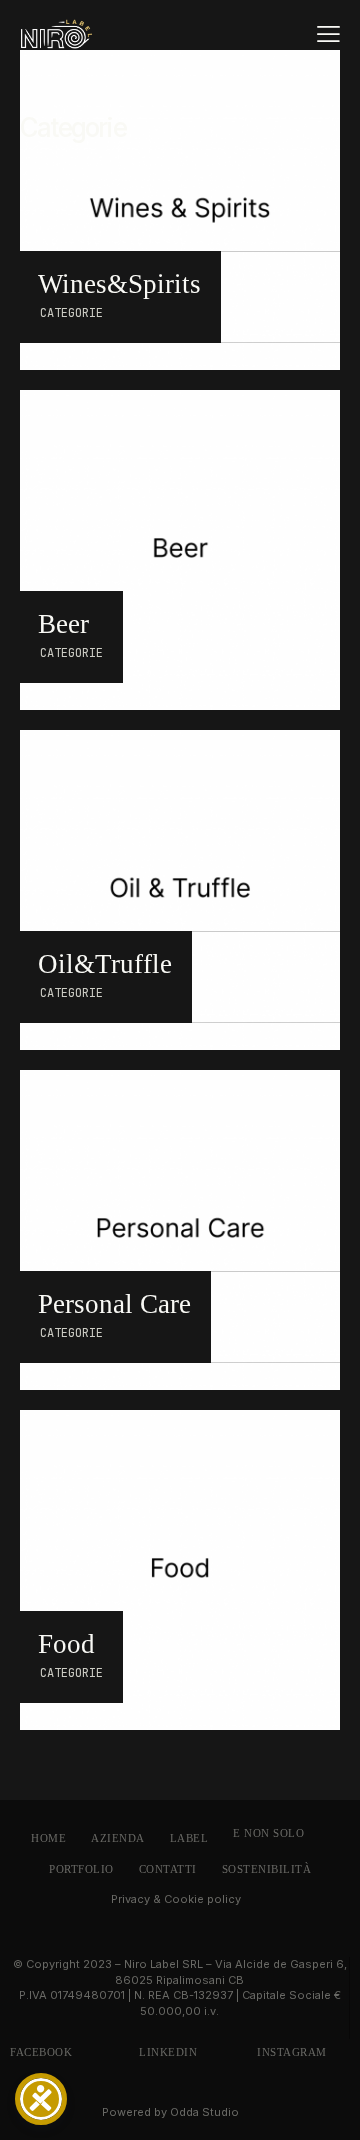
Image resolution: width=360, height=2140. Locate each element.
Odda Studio (204, 2112)
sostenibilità (267, 1869)
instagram (292, 2052)
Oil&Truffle (105, 964)
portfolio (81, 1869)
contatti (168, 1869)
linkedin (168, 2052)
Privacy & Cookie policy (176, 1899)
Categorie (71, 313)
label (189, 1838)
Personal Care (114, 1304)
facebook (41, 2052)
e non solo (268, 1833)
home (48, 1838)
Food (66, 1644)
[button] (328, 33)
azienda (118, 1838)
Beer (63, 624)
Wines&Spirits (119, 284)
